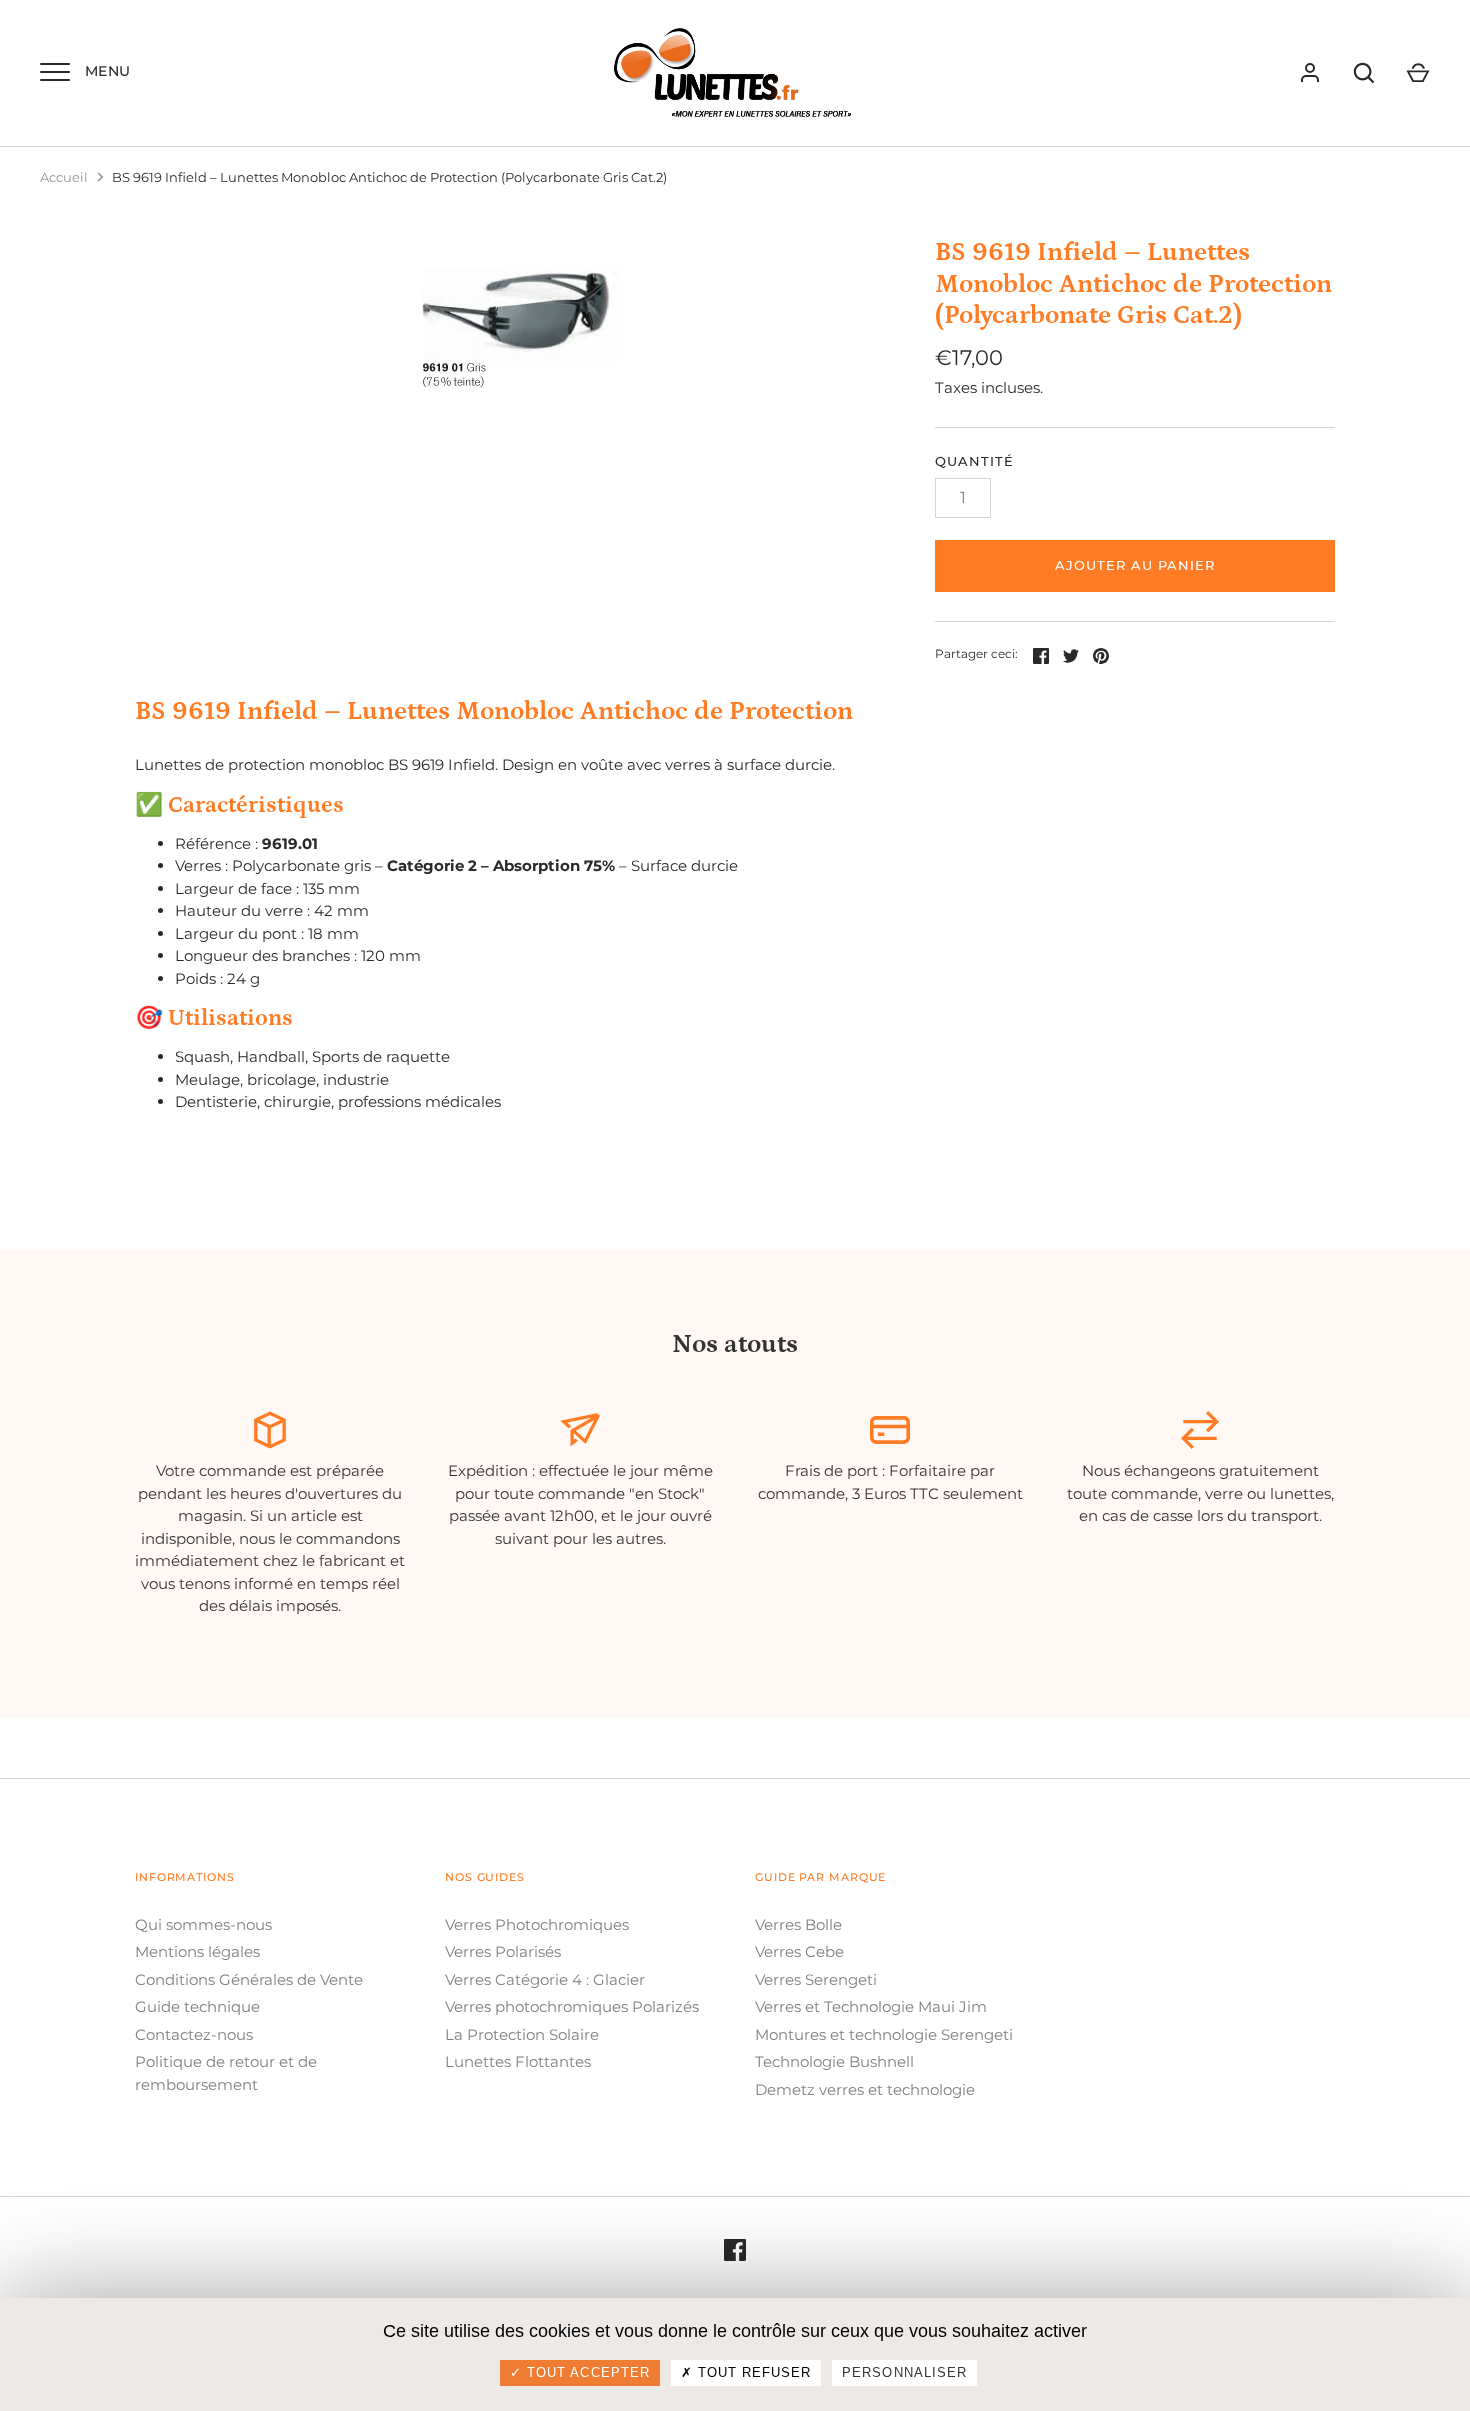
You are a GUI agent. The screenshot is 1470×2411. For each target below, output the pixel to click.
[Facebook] (735, 2249)
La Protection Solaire (522, 2034)
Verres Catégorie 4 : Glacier (545, 1979)
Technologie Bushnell (834, 2061)
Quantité (974, 461)
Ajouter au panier (1135, 565)
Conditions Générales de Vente (249, 1979)
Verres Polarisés (503, 1951)
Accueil (64, 177)
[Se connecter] (1310, 73)
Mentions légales (197, 1951)
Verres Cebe (799, 1951)
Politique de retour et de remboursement (226, 2073)
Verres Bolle (798, 1924)
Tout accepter (586, 2372)
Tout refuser (752, 2372)
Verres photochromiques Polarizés (572, 2006)
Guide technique (197, 2006)
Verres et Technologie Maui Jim (871, 2006)
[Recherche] (1364, 73)
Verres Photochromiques (537, 1924)
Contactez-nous (194, 2034)
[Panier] (1418, 73)
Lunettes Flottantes (518, 2061)
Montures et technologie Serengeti (884, 2034)
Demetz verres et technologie (865, 2089)
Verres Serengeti (816, 1979)
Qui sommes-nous (203, 1924)
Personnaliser (904, 2372)
